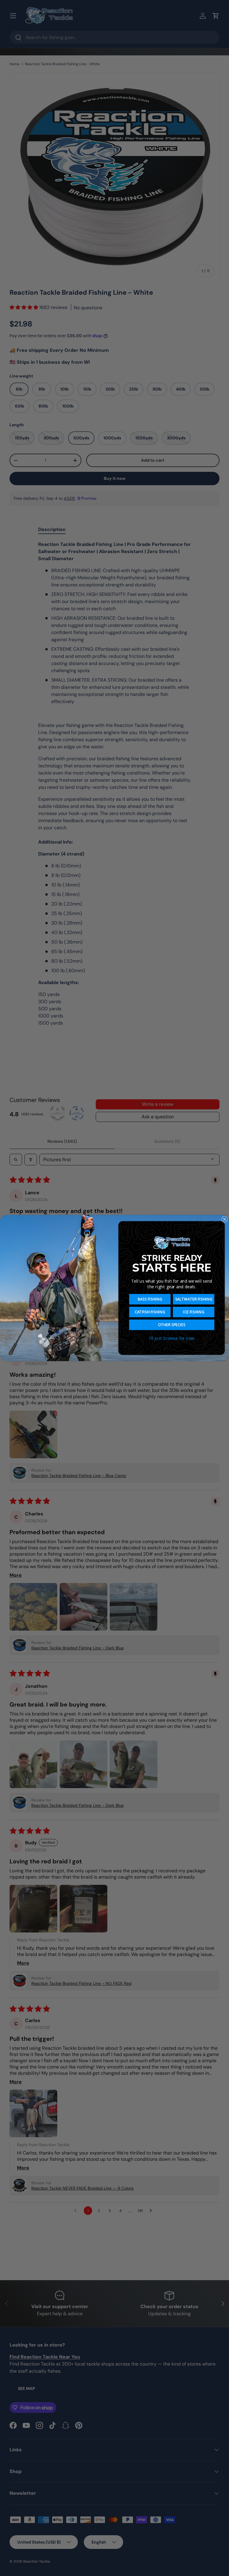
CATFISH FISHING (150, 1312)
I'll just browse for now (172, 1338)
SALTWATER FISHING (194, 1299)
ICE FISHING (194, 1312)
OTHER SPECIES (172, 1325)
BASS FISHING (150, 1299)
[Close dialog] (225, 1219)
